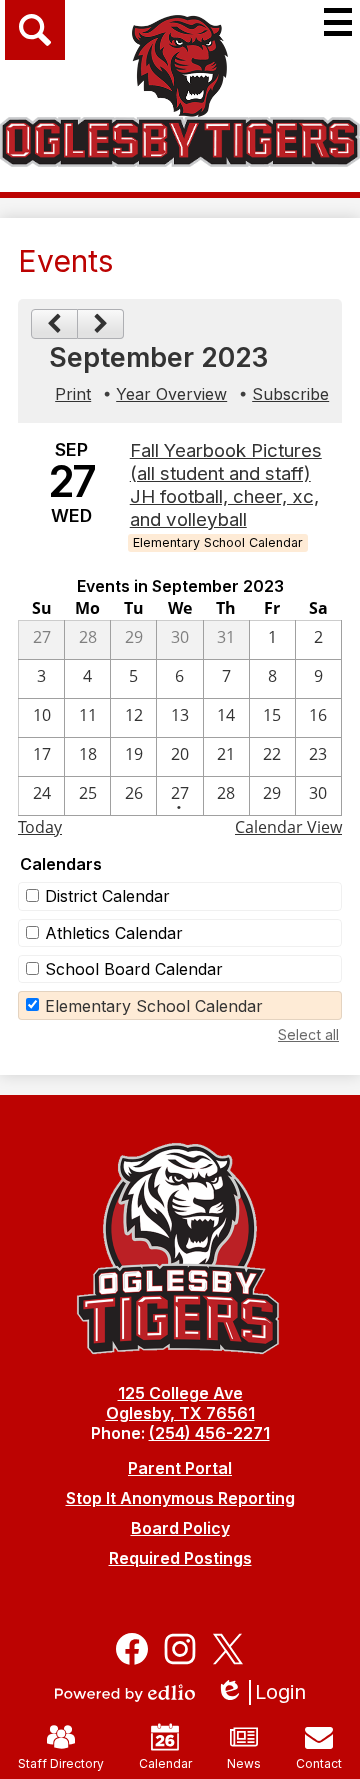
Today (40, 827)
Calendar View (288, 827)
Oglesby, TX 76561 (180, 1413)
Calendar (165, 1763)
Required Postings (180, 1558)
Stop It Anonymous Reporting (180, 1498)
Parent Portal (180, 1468)
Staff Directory (61, 1763)
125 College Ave (180, 1393)
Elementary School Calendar (154, 1006)
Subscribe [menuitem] (290, 394)
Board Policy (180, 1528)
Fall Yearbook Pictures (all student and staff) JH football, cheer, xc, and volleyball (226, 485)
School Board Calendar (134, 969)
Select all (308, 1034)
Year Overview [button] (171, 394)
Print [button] (73, 394)
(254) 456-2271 (209, 1433)
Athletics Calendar (114, 933)
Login (267, 1692)
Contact (319, 1763)
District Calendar (107, 896)
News (244, 1763)
